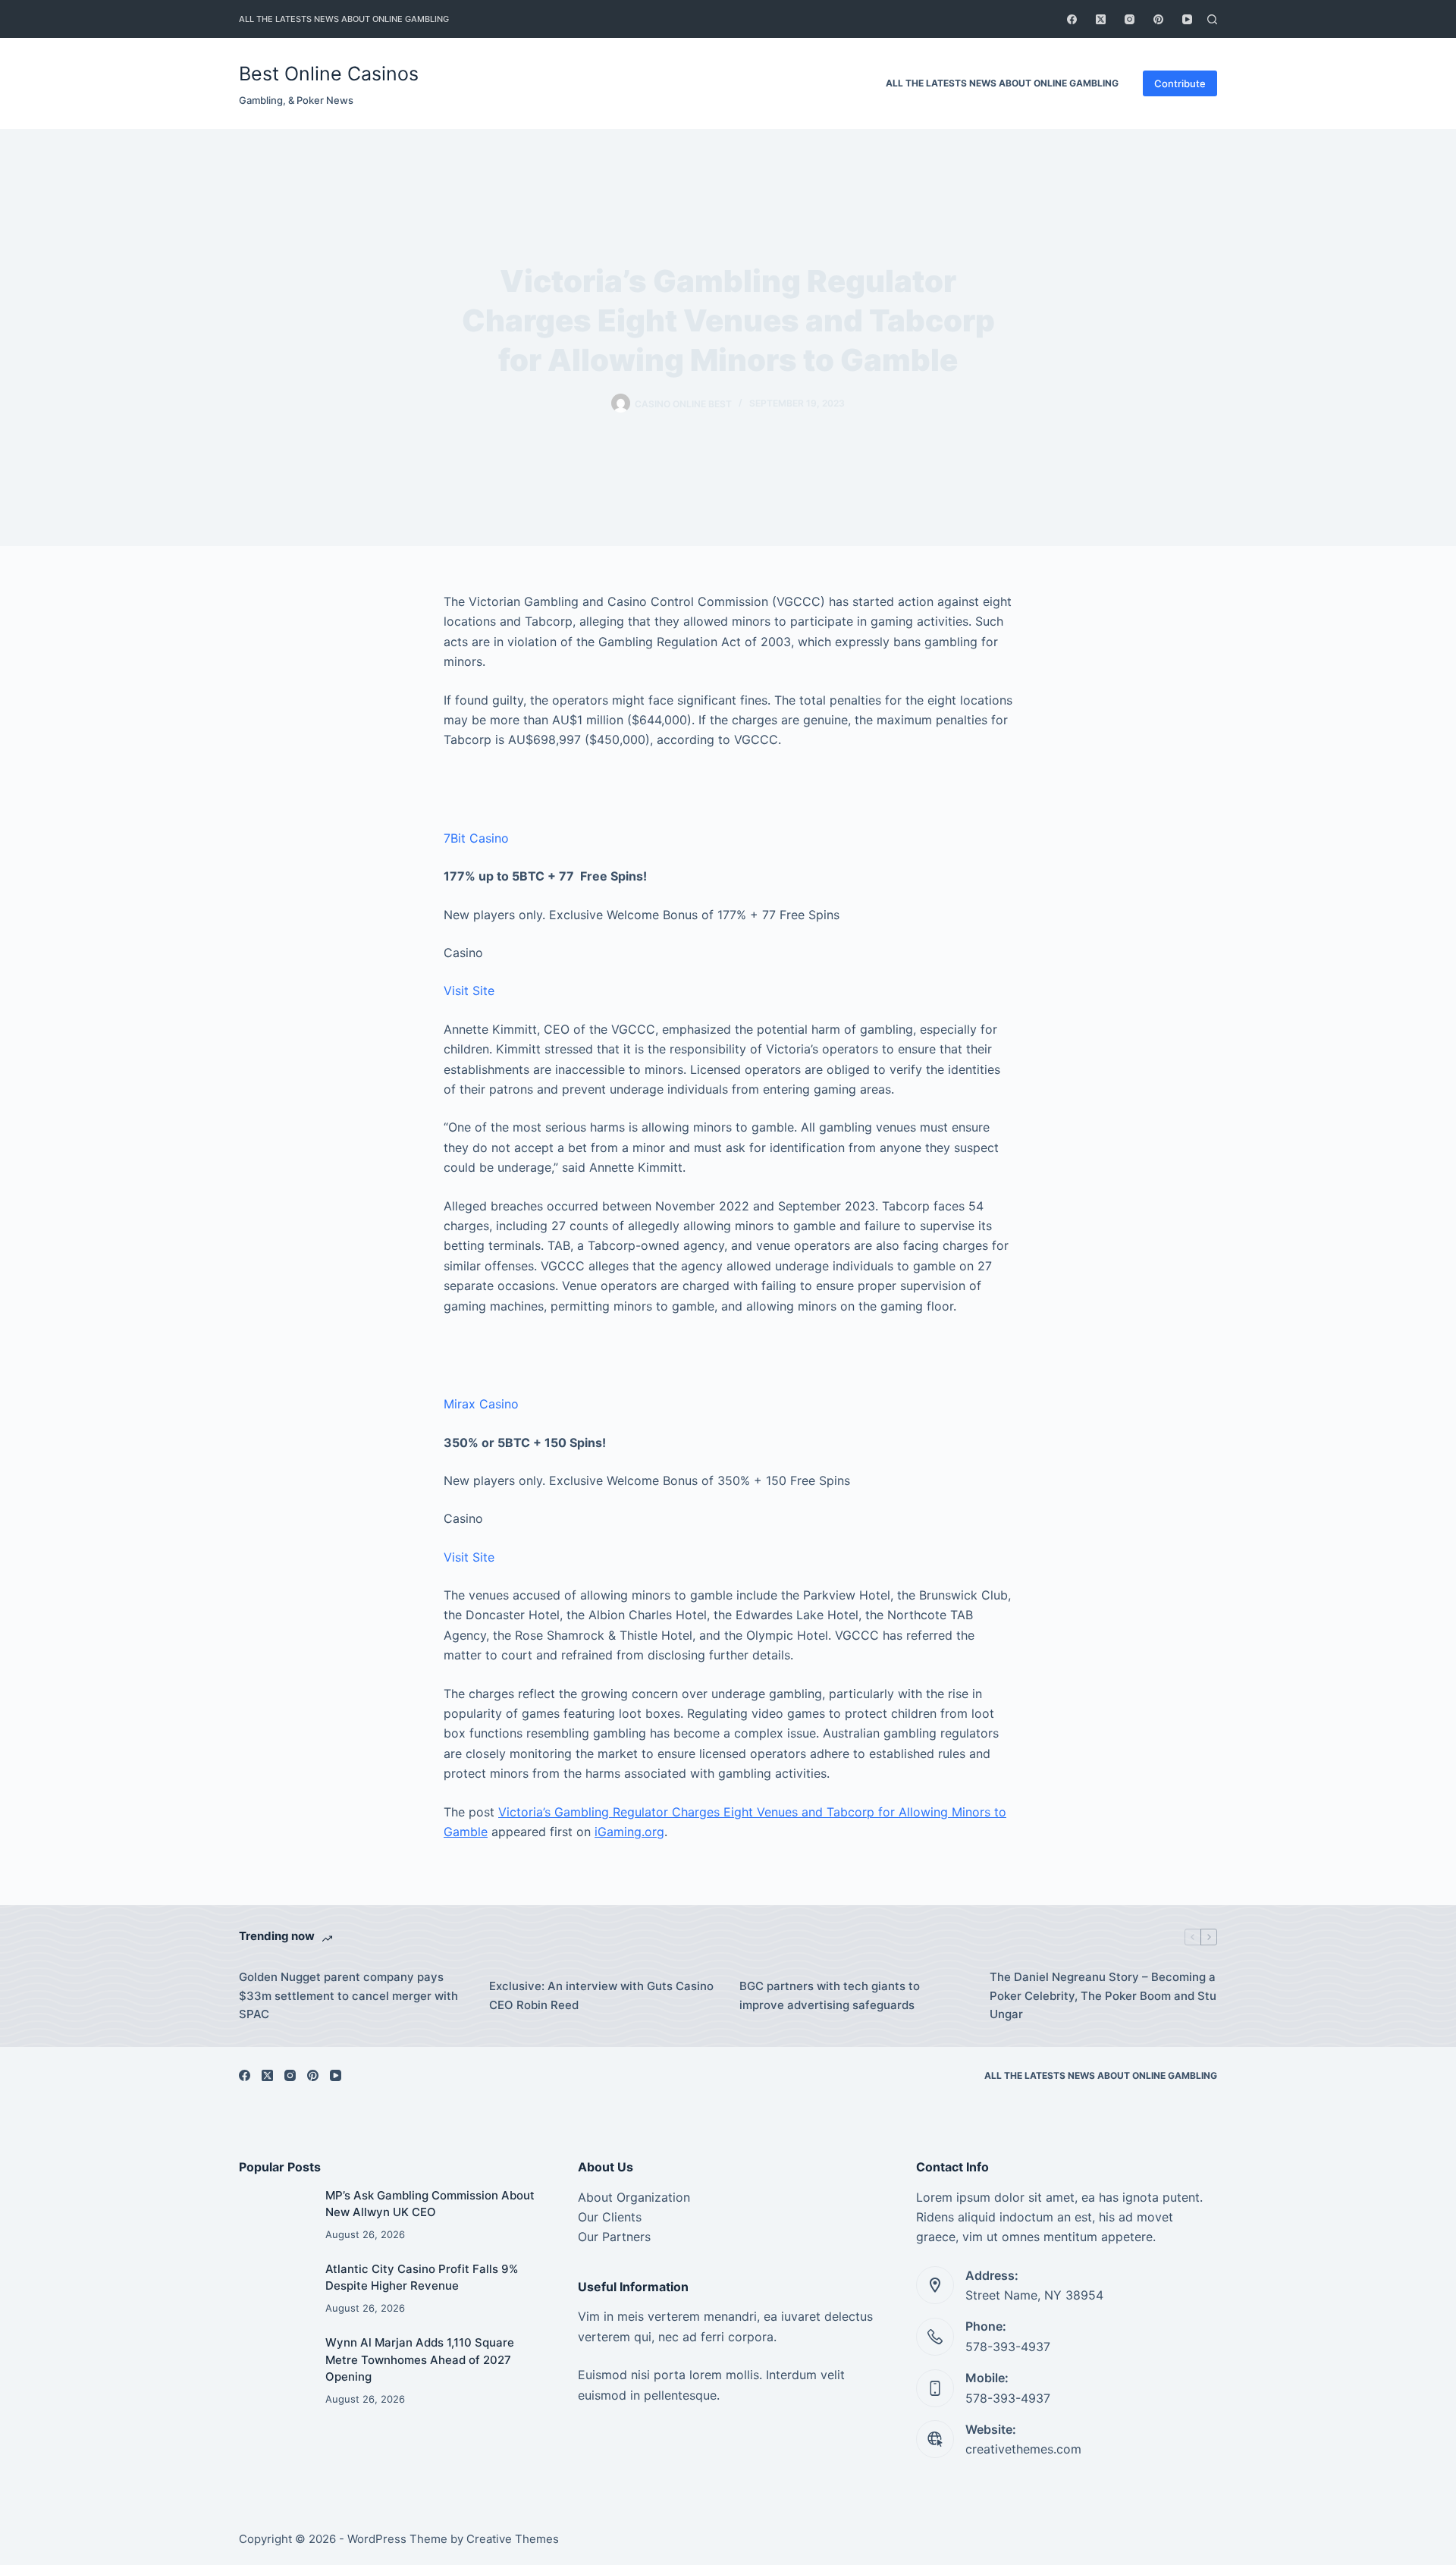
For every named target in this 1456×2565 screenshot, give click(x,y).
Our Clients (610, 2217)
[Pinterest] (1158, 19)
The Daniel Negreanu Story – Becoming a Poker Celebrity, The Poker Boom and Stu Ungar (1103, 1996)
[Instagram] (1130, 19)
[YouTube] (1187, 19)
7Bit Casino (476, 838)
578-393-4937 (1008, 2347)
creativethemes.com (1023, 2449)
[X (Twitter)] (1101, 19)
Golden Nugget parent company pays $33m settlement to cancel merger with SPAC (348, 1996)
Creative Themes (513, 2539)
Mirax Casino (481, 1404)
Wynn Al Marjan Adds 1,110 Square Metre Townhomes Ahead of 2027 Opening (420, 2359)
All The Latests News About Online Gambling (344, 19)
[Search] (1212, 19)
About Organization (634, 2197)
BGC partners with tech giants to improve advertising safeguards (830, 1995)
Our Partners (614, 2237)
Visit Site (469, 991)
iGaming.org (629, 1832)
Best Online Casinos (329, 74)
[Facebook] (1072, 19)
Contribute (1180, 83)
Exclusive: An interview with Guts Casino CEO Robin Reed (601, 1995)
